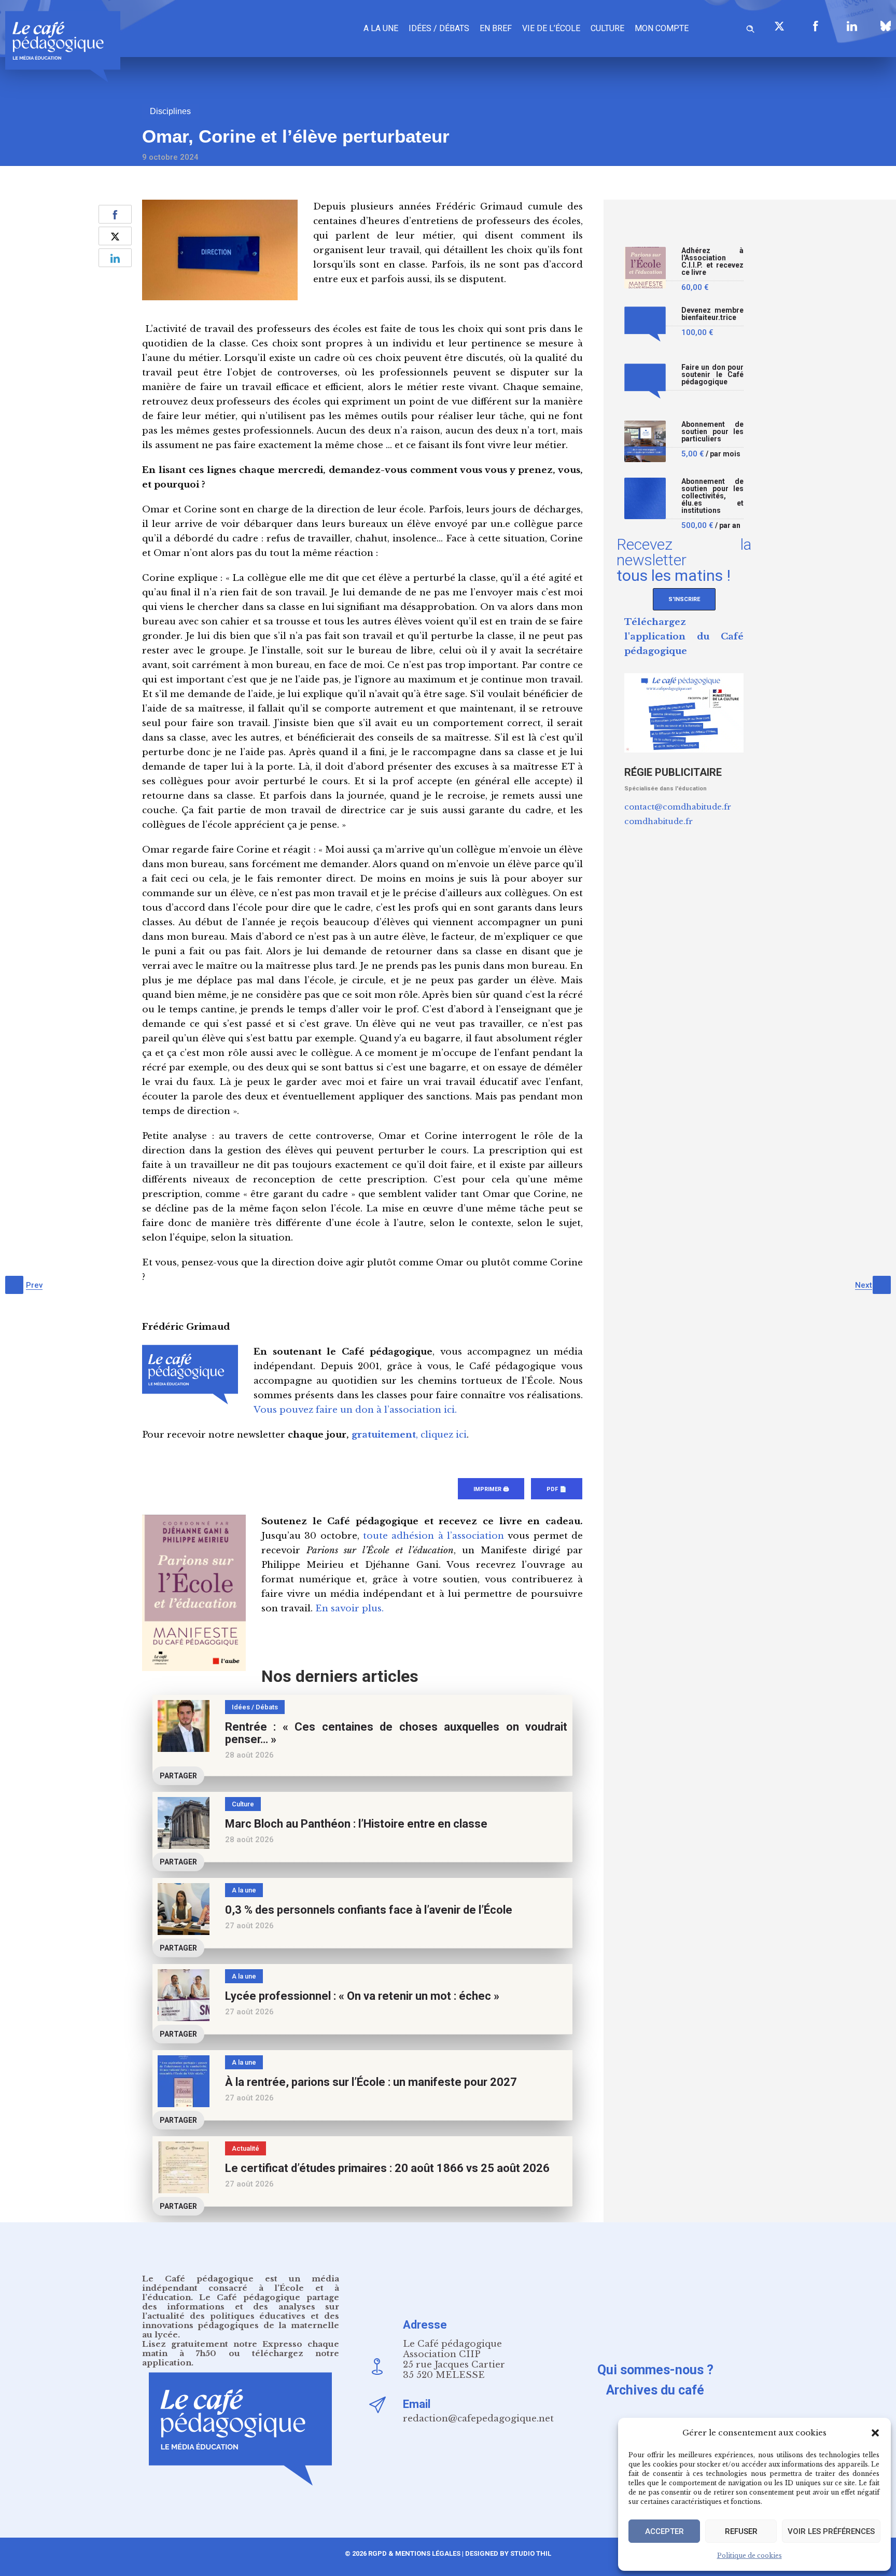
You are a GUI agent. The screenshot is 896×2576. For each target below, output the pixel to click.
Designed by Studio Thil (507, 2553)
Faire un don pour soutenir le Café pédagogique (712, 375)
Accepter (664, 2531)
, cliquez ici (409, 1435)
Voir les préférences (831, 2531)
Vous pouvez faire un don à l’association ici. (355, 1410)
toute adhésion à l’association (433, 1536)
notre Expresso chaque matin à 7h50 (241, 2349)
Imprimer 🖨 (491, 1489)
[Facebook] (816, 26)
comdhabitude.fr (659, 821)
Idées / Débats (439, 28)
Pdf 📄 (557, 1489)
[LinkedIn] (852, 26)
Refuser (741, 2531)
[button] (875, 2433)
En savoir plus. (349, 1609)
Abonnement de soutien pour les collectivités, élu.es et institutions (712, 496)
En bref (496, 28)
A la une (381, 28)
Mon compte (662, 28)
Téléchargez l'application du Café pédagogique (684, 637)
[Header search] (750, 27)
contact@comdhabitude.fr (678, 807)
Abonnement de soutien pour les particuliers (712, 432)
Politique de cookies (750, 2556)
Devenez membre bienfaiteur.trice (712, 314)
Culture (607, 28)
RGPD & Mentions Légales (414, 2553)
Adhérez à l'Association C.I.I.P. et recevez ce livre (712, 262)
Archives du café (655, 2390)
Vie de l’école (551, 28)
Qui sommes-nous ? (655, 2370)
